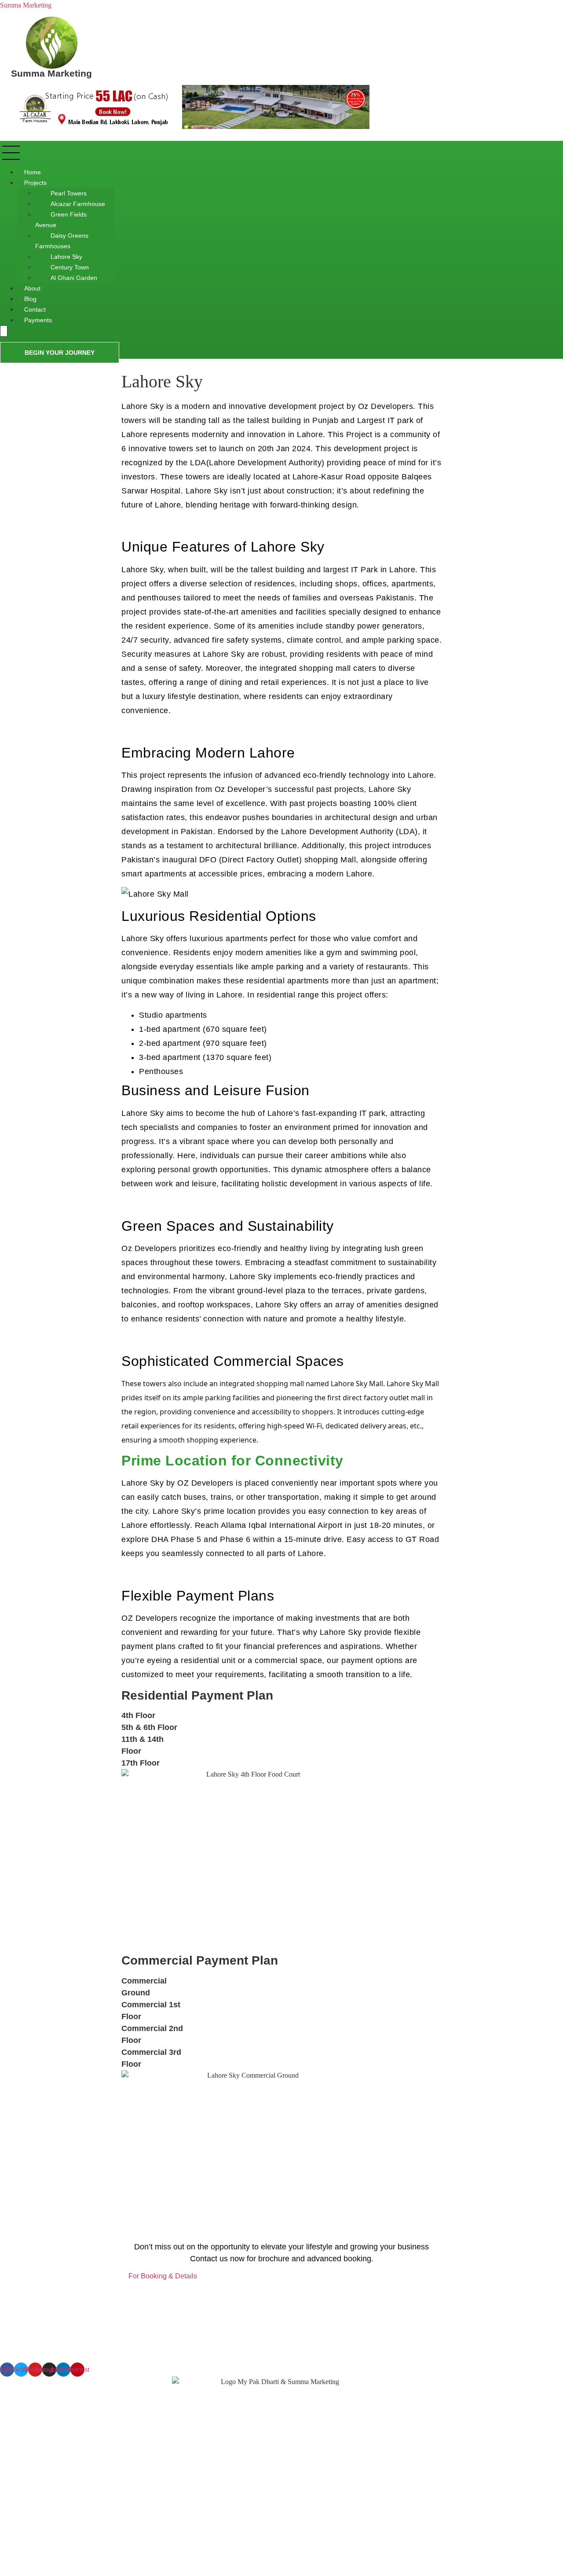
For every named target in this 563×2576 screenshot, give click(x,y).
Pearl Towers (69, 193)
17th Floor (141, 1763)
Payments (38, 320)
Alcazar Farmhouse (78, 204)
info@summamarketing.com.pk (51, 2561)
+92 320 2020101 (44, 2529)
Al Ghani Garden (74, 278)
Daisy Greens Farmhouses (62, 241)
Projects (35, 183)
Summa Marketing (26, 5)
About (32, 288)
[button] (153, 154)
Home (33, 172)
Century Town (70, 267)
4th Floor (138, 1715)
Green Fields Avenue (61, 220)
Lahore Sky (66, 257)
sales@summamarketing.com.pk (64, 2545)
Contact (35, 309)
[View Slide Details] (194, 127)
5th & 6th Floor (149, 1727)
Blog (30, 299)
